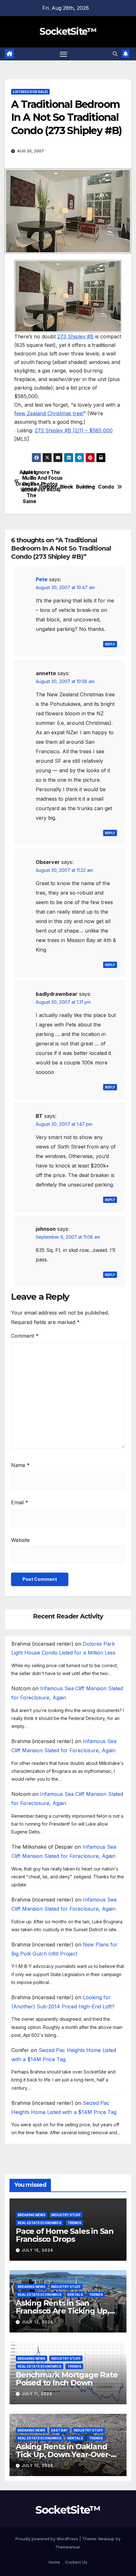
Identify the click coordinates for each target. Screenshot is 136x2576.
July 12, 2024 (37, 2322)
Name (20, 1465)
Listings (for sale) (30, 92)
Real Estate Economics (40, 2223)
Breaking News (31, 2215)
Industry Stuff (66, 2215)
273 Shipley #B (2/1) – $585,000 (74, 430)
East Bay (59, 2430)
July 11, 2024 (37, 2394)
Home (54, 2562)
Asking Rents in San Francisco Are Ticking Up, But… (62, 2311)
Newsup (106, 2539)
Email (20, 1502)
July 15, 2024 (37, 2250)
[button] (115, 54)
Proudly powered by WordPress (47, 2539)
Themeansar (68, 2547)
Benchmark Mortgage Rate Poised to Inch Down (67, 2379)
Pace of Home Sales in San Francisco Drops (65, 2235)
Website (20, 1540)
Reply (110, 644)
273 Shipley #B (75, 336)
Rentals (75, 2295)
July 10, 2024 (37, 2465)
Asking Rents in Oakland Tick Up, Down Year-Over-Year (63, 2454)
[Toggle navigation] (64, 54)
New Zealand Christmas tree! (49, 413)
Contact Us (76, 2562)
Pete (42, 579)
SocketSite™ (68, 31)
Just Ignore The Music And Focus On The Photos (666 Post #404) (42, 481)
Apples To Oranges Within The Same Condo (91, 487)
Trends (74, 2223)
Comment (25, 1336)
